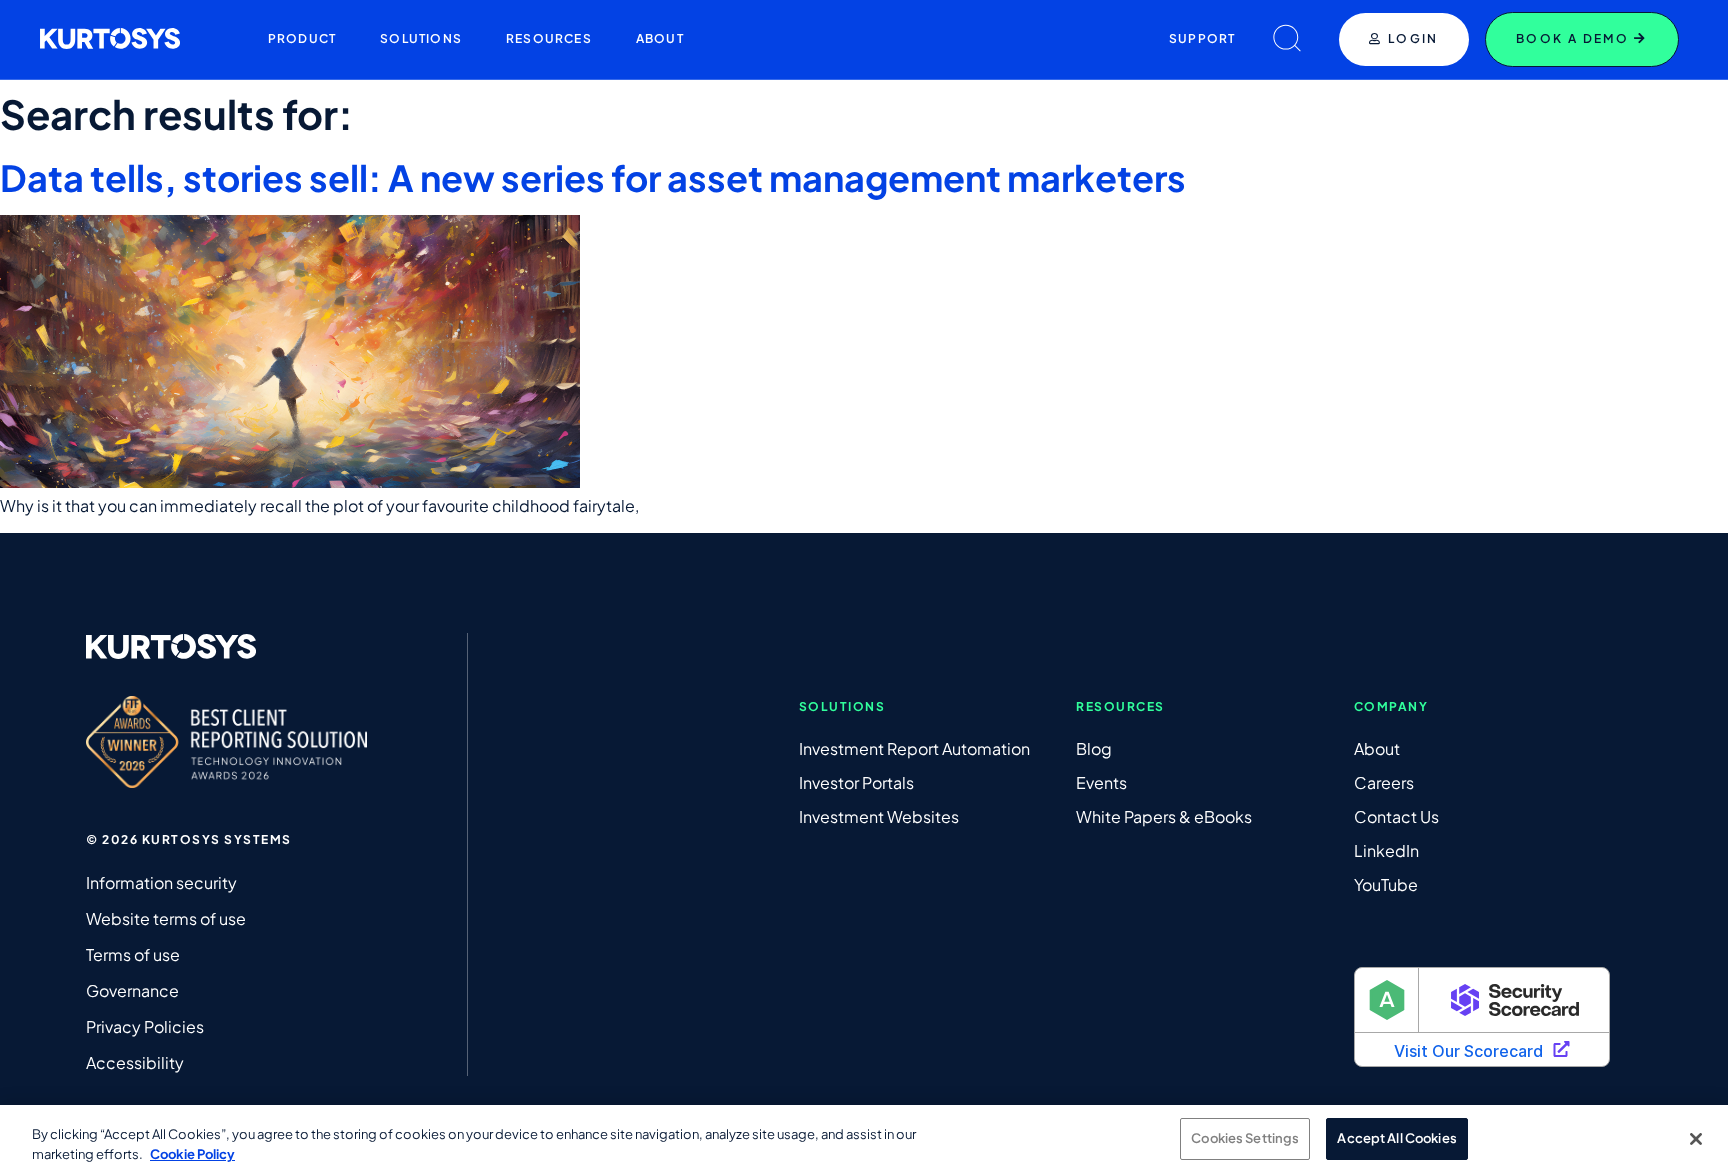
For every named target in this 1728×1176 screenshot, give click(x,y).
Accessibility (135, 1062)
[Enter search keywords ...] (1287, 39)
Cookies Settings (1245, 1138)
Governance (132, 990)
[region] (864, 1140)
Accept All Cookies (1396, 1138)
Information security (161, 882)
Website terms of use (166, 918)
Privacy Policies (145, 1026)
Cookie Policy (192, 1154)
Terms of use (133, 954)
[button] (302, 39)
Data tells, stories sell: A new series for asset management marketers (596, 177)
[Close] (1696, 1139)
